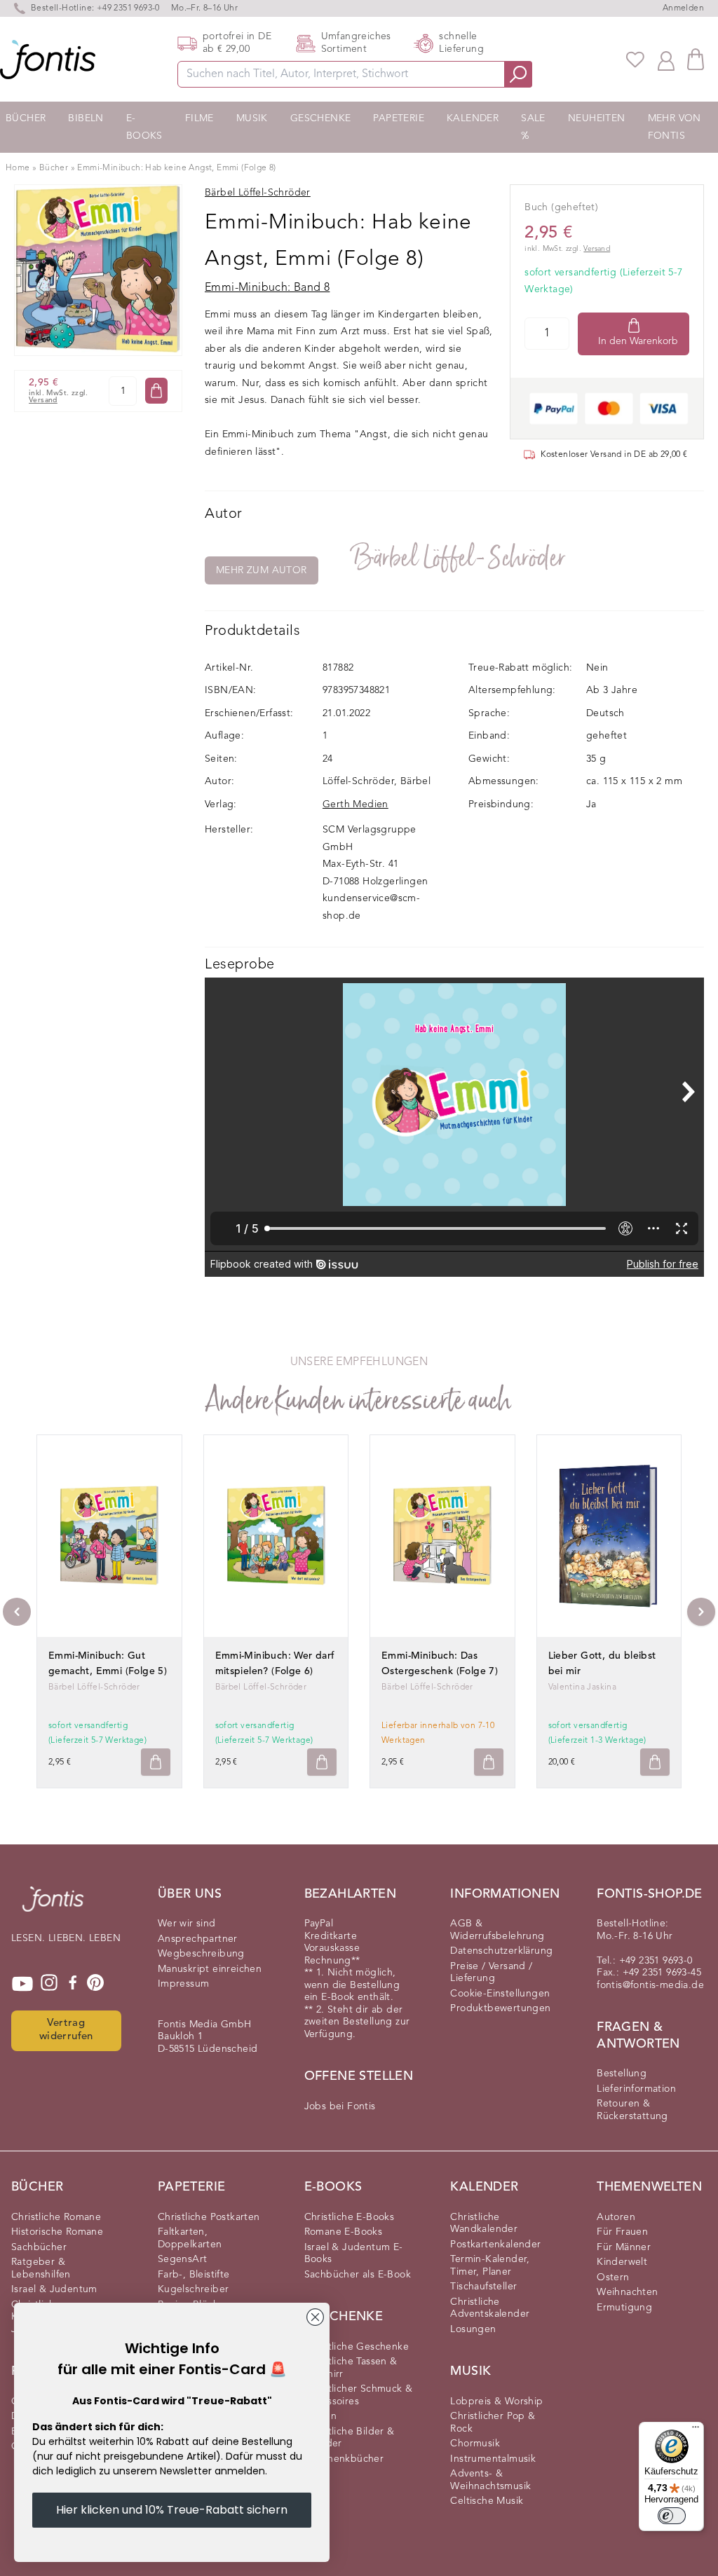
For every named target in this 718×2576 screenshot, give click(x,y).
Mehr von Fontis (675, 127)
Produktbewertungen (500, 2008)
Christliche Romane (56, 2217)
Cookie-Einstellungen (500, 1994)
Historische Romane (57, 2232)
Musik (252, 118)
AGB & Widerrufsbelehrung (497, 1930)
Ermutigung (624, 2308)
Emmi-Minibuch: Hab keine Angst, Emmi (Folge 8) (176, 168)
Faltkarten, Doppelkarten (190, 2238)
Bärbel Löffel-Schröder (459, 558)
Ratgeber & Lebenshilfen (41, 2268)
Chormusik (475, 2444)
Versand (43, 400)
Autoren (616, 2217)
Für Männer (624, 2247)
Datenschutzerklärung (501, 1951)
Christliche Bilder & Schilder (350, 2438)
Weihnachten (627, 2292)
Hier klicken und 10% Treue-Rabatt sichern (172, 2510)
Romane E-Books (344, 2232)
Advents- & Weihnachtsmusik (490, 2480)
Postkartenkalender (495, 2245)
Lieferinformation (636, 2089)
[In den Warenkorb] (156, 391)
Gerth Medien (355, 804)
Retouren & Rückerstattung (632, 2110)
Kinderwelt (622, 2262)
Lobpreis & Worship (496, 2402)
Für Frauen (622, 2232)
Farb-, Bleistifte (194, 2275)
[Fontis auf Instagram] (49, 1984)
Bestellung (622, 2074)
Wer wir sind (187, 1924)
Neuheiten (597, 118)
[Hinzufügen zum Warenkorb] (156, 1762)
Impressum (184, 1984)
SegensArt (183, 2259)
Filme (199, 118)
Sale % (533, 127)
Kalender (473, 118)
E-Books (144, 127)
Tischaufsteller (483, 2287)
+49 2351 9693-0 (128, 8)
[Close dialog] (315, 2317)
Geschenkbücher (344, 2459)
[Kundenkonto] (666, 60)
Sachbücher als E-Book (358, 2275)
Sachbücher (39, 2247)
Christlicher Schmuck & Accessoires (359, 2395)
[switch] (672, 2516)
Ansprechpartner (198, 1939)
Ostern (613, 2277)
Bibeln (86, 118)
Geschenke (321, 118)
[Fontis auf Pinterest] (95, 1984)
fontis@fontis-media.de (650, 1985)
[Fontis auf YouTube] (22, 1984)
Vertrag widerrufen (66, 2030)
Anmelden (683, 8)
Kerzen (320, 2416)
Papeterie (399, 118)
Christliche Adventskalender (490, 2308)
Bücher (26, 118)
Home (18, 168)
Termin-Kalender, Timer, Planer (490, 2266)
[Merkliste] (635, 60)
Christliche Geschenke (357, 2347)
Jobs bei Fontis (340, 2106)
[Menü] (696, 2430)
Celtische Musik (487, 2501)
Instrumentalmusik (493, 2459)
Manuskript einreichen (210, 1969)
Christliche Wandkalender (484, 2224)
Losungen (473, 2329)
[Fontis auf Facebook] (73, 1984)
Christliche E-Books (350, 2217)
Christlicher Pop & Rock (493, 2423)
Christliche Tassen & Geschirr (351, 2368)
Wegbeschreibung (201, 1954)
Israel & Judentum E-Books (354, 2254)
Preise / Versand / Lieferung (491, 1973)
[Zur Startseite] (53, 1906)
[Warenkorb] (696, 59)
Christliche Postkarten (209, 2217)
